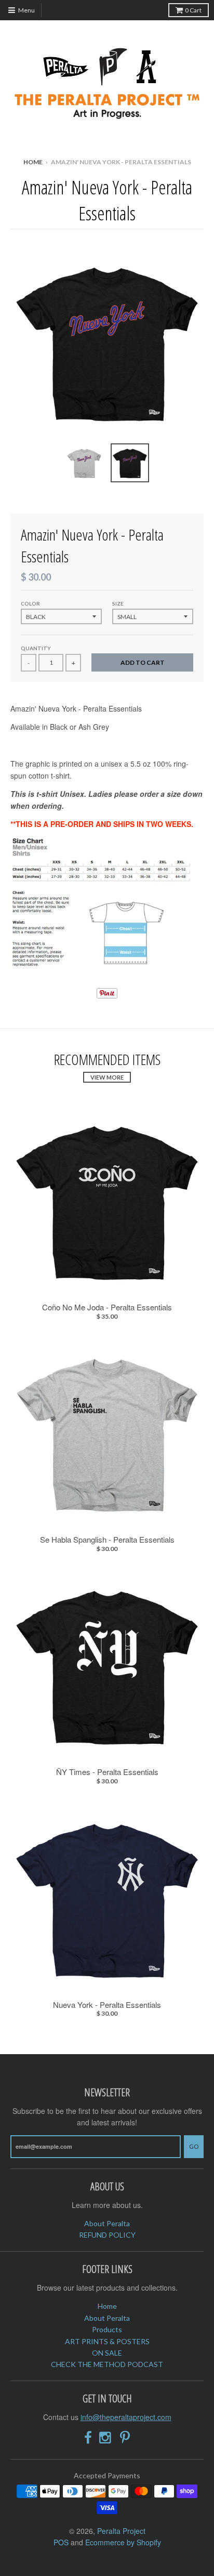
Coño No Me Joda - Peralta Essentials (107, 1307)
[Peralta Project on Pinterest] (125, 2437)
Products (107, 2329)
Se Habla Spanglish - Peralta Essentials (107, 1540)
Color (30, 603)
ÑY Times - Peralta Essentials (107, 1772)
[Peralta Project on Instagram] (106, 2437)
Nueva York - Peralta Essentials (107, 2005)
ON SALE (107, 2353)
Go (194, 2146)
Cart (193, 10)
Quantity (36, 648)
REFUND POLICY (107, 2235)
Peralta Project (121, 2531)
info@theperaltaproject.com (126, 2417)
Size (118, 603)
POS (61, 2542)
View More (107, 1077)
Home (33, 162)
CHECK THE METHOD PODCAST (107, 2364)
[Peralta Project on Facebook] (88, 2437)
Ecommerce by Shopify (123, 2542)
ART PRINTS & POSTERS (107, 2341)
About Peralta (107, 2223)
